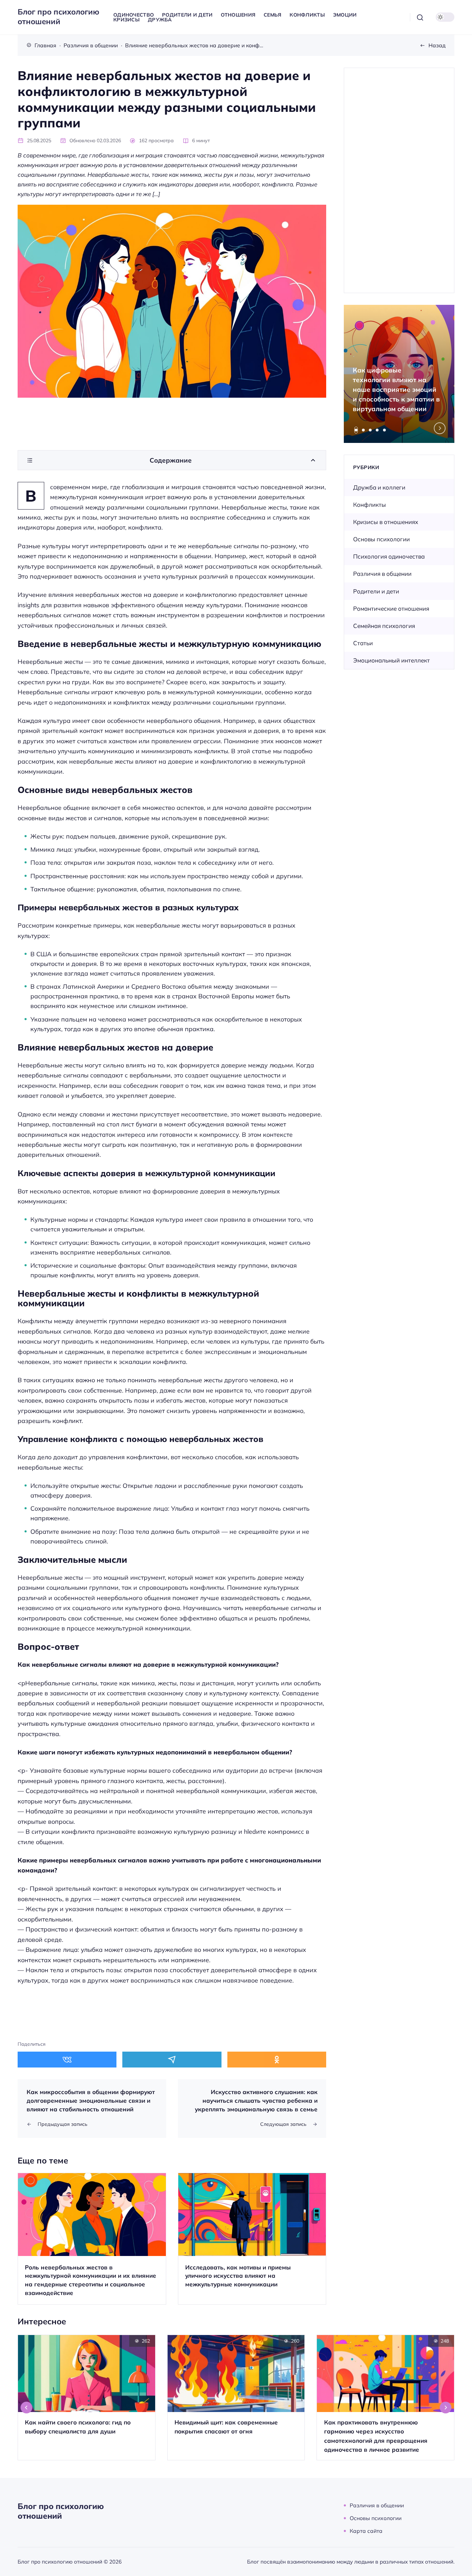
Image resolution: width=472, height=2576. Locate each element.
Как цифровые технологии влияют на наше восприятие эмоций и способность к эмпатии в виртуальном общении (396, 389)
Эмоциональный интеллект (391, 660)
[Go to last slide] (27, 2408)
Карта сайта (366, 2531)
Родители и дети (376, 591)
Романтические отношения (391, 608)
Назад (437, 45)
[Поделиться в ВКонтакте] (67, 2060)
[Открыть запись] (92, 2239)
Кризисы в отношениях (386, 522)
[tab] (356, 430)
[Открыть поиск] (420, 17)
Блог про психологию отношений (58, 17)
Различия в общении (382, 574)
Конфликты (370, 505)
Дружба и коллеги (379, 487)
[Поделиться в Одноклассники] (277, 2060)
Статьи (363, 643)
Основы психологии (381, 539)
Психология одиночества (389, 556)
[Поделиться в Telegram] (172, 2060)
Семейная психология (384, 626)
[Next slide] (440, 428)
